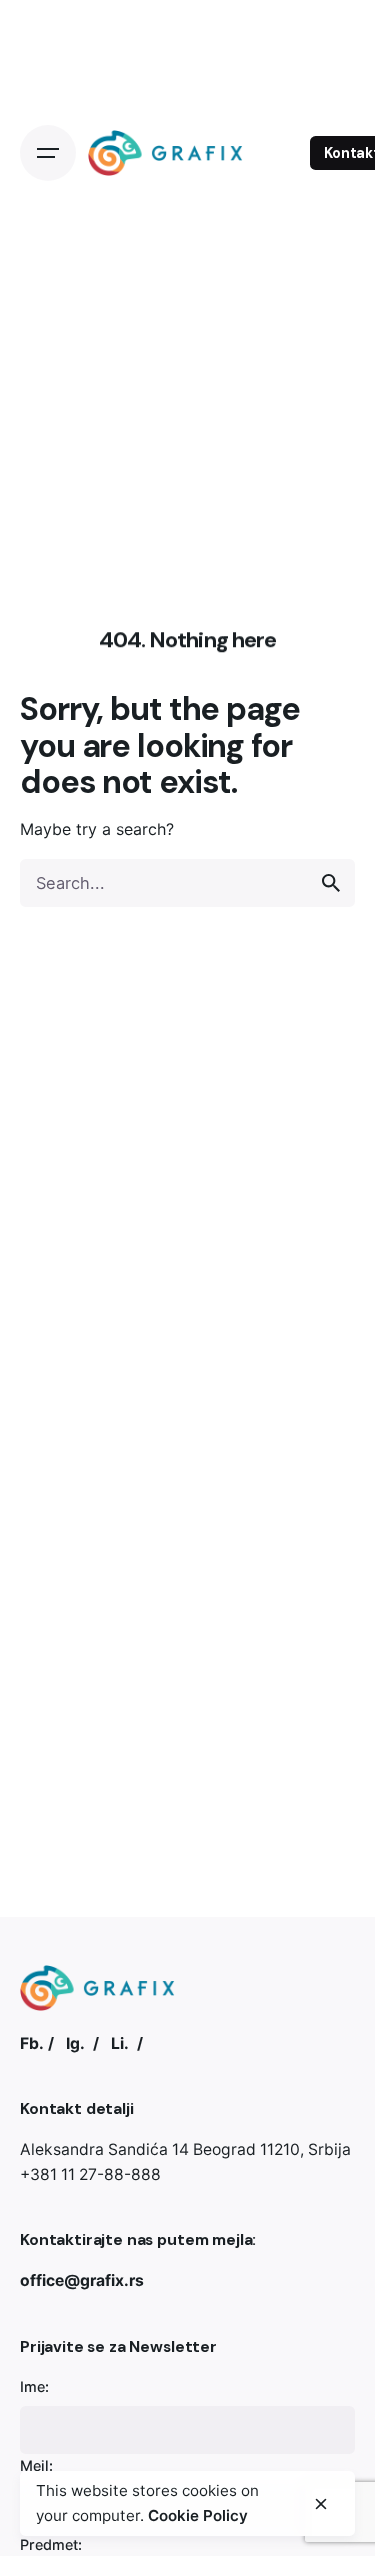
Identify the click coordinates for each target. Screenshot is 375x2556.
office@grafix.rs (82, 2280)
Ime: (34, 2386)
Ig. (75, 2043)
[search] (331, 883)
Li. (120, 2043)
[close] (321, 2504)
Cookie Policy (198, 2515)
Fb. (32, 2043)
